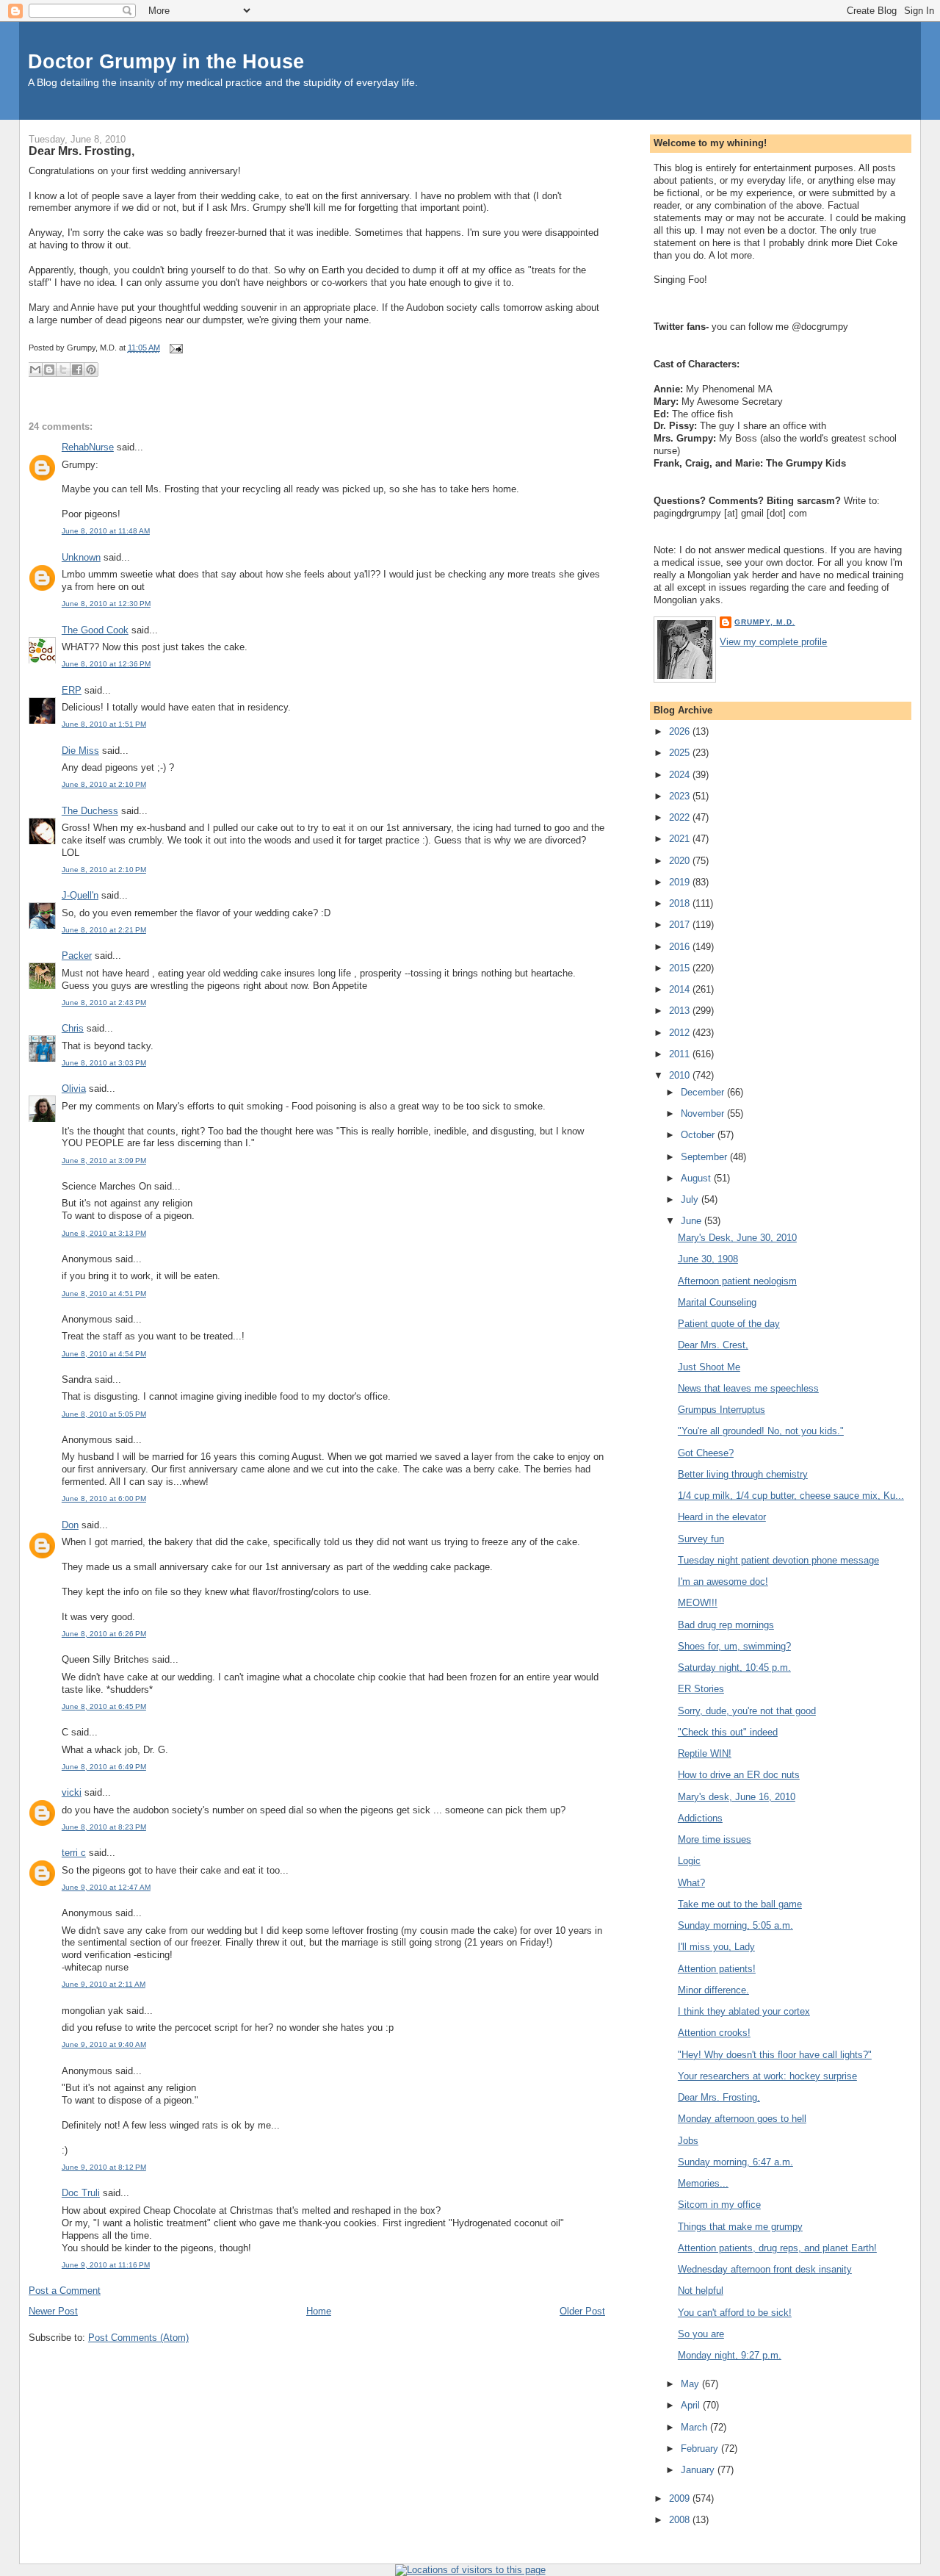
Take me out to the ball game (740, 1904)
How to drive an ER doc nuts (739, 1775)
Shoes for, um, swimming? (734, 1646)
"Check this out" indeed (728, 1732)
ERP (72, 690)
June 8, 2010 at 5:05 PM (104, 1414)
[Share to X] (63, 370)
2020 (681, 861)
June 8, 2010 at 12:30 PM (106, 604)
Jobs (688, 2141)
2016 (681, 947)
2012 (681, 1033)
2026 (681, 731)
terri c (74, 1853)
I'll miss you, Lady (716, 1947)
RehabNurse (88, 447)
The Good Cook (95, 630)
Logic (689, 1861)
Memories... (703, 2183)
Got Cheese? (706, 1453)
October (699, 1135)
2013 (681, 1011)
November (704, 1113)
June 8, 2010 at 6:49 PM (104, 1767)
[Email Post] (174, 348)
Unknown (81, 557)
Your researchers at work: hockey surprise (767, 2076)
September (705, 1157)
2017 (681, 925)
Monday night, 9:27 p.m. (730, 2355)
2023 (681, 796)
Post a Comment (65, 2291)
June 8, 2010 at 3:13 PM (104, 1233)
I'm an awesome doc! (723, 1582)
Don (70, 1525)
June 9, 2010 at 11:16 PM (106, 2265)
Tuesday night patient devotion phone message (778, 1560)
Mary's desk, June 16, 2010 (737, 1797)
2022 (681, 817)
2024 (681, 775)
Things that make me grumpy (740, 2227)
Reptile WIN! (705, 1753)
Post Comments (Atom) (138, 2338)
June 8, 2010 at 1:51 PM (104, 724)
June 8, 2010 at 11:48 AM (106, 531)
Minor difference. (713, 1990)
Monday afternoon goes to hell (742, 2119)
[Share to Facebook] (77, 370)
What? (691, 1883)
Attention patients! (717, 1969)
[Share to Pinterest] (91, 370)
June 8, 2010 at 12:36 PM (106, 664)
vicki (72, 1792)
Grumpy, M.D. (764, 622)
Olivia (74, 1089)
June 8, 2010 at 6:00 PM (104, 1499)
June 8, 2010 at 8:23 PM (104, 1827)
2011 (681, 1054)
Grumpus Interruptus (722, 1410)
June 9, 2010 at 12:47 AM (106, 1887)
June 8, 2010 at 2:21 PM (104, 930)
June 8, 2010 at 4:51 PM (104, 1294)
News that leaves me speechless (748, 1388)
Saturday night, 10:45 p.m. (734, 1667)
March (695, 2427)
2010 (681, 1075)
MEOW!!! (698, 1603)
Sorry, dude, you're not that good (747, 1711)
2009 (681, 2498)
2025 (681, 753)
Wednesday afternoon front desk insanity (765, 2269)
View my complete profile (773, 642)
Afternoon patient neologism (737, 1281)
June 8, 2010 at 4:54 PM (104, 1354)
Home (319, 2311)
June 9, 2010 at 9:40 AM (104, 2044)
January (699, 2470)
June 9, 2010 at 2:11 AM (104, 1984)
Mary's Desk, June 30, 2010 (737, 1238)
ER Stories (701, 1689)
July (691, 1199)
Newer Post (53, 2311)
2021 (681, 839)
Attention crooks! (714, 2033)
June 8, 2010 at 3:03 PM (104, 1063)
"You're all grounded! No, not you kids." (761, 1431)
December (704, 1092)
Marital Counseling (717, 1302)
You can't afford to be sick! (735, 2313)
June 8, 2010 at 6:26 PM (104, 1634)
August (697, 1178)
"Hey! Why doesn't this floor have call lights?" (775, 2055)
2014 (681, 989)
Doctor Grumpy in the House (166, 61)
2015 (681, 968)
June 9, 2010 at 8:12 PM (104, 2167)
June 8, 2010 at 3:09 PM (104, 1161)
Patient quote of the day (729, 1324)
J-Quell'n (80, 895)
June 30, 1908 (708, 1259)
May (691, 2384)
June (693, 1221)
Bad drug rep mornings (726, 1625)
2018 (681, 903)
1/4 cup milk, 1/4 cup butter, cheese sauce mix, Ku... (791, 1496)
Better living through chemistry (743, 1474)
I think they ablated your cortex (744, 2011)
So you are (701, 2334)
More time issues (715, 1839)
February (701, 2449)
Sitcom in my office (719, 2205)
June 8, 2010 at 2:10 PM (104, 784)
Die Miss (80, 751)
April (692, 2405)
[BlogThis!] (49, 370)
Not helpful (701, 2291)
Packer (77, 956)
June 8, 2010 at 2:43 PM (104, 1003)
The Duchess (90, 811)
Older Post (582, 2311)
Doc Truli (81, 2193)
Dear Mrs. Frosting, (82, 151)
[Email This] (35, 370)
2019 (681, 882)
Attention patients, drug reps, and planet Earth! (777, 2248)
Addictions (700, 1818)
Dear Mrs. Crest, (713, 1345)
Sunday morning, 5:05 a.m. (735, 1925)
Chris (73, 1028)
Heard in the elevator (722, 1517)
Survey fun (701, 1539)
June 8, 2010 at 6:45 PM (104, 1706)
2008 (681, 2520)
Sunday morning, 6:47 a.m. (735, 2162)
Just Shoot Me (709, 1367)
